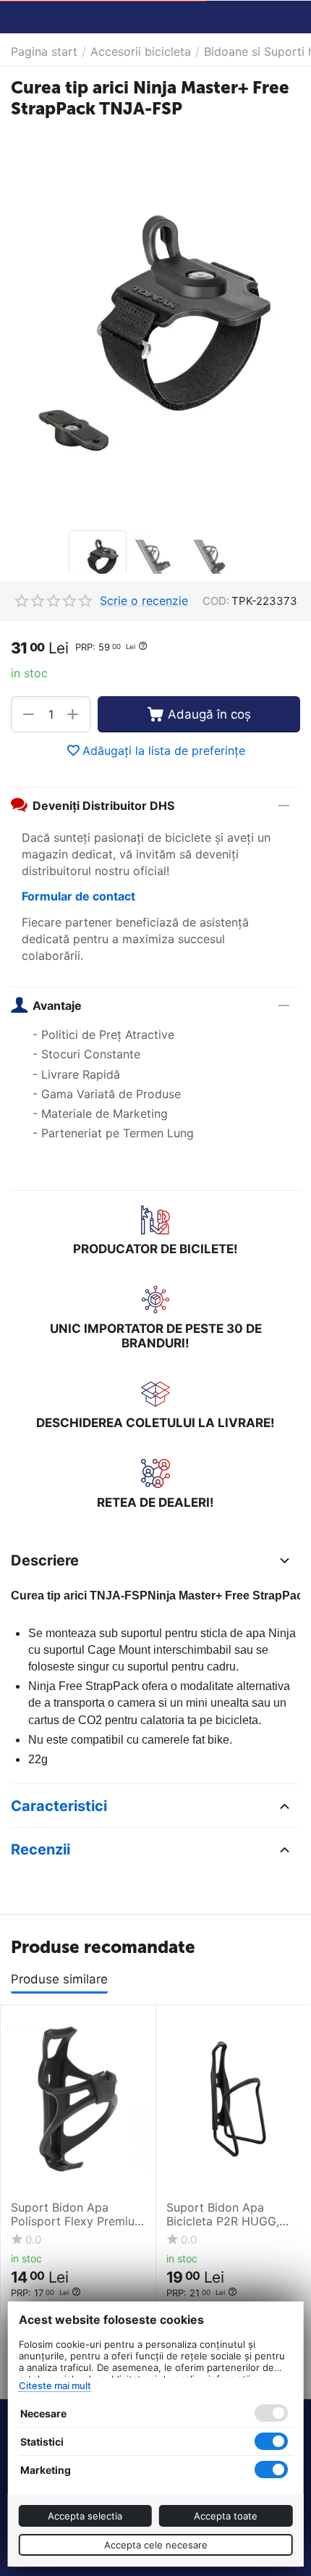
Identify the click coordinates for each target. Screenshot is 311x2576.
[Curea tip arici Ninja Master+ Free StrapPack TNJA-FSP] (155, 326)
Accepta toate (226, 2516)
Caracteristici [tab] (59, 1806)
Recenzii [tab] (41, 1849)
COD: (216, 601)
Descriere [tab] (45, 1560)
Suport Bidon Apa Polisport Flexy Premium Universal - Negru (78, 2215)
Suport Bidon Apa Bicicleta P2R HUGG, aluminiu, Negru (223, 2215)
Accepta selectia (85, 2516)
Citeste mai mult (55, 2385)
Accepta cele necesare (156, 2545)
